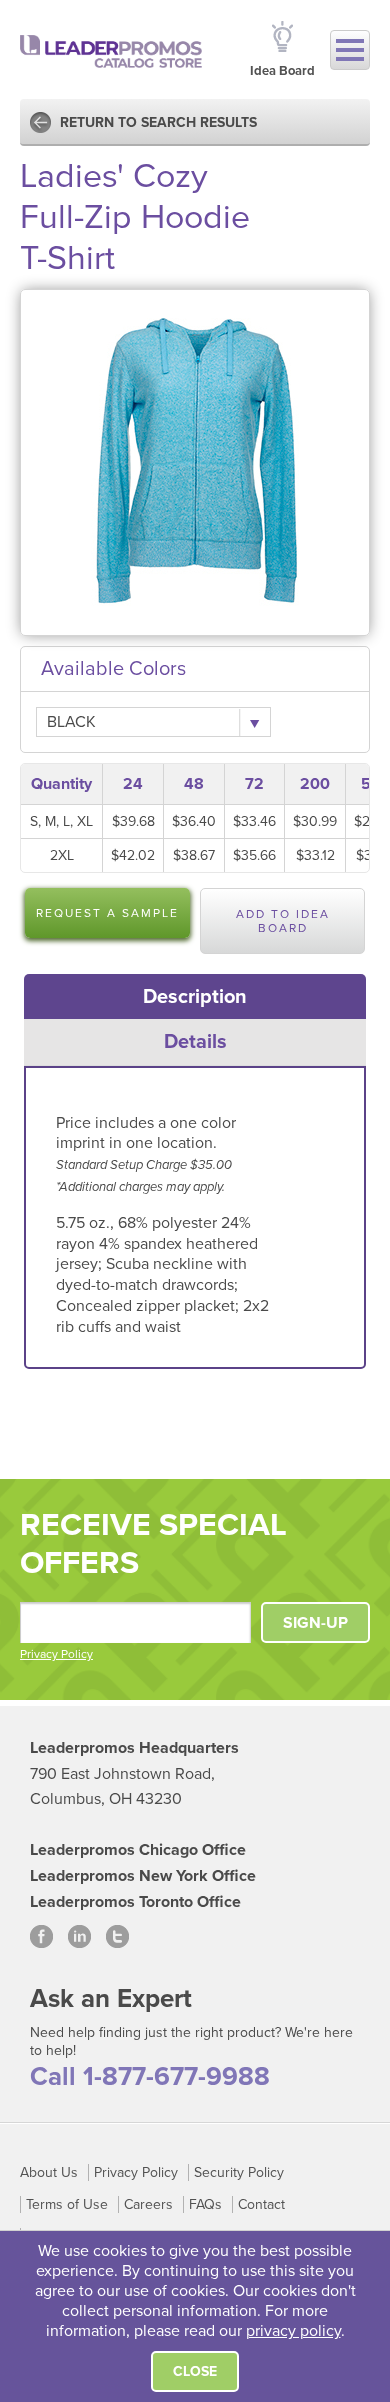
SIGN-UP (315, 1623)
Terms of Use (67, 2204)
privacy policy (293, 2331)
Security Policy (239, 2172)
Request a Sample (107, 913)
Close (195, 2371)
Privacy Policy (56, 1654)
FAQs (205, 2204)
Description (195, 997)
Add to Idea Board (283, 921)
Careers (148, 2204)
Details (195, 1042)
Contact (261, 2204)
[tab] (195, 997)
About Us (49, 2172)
